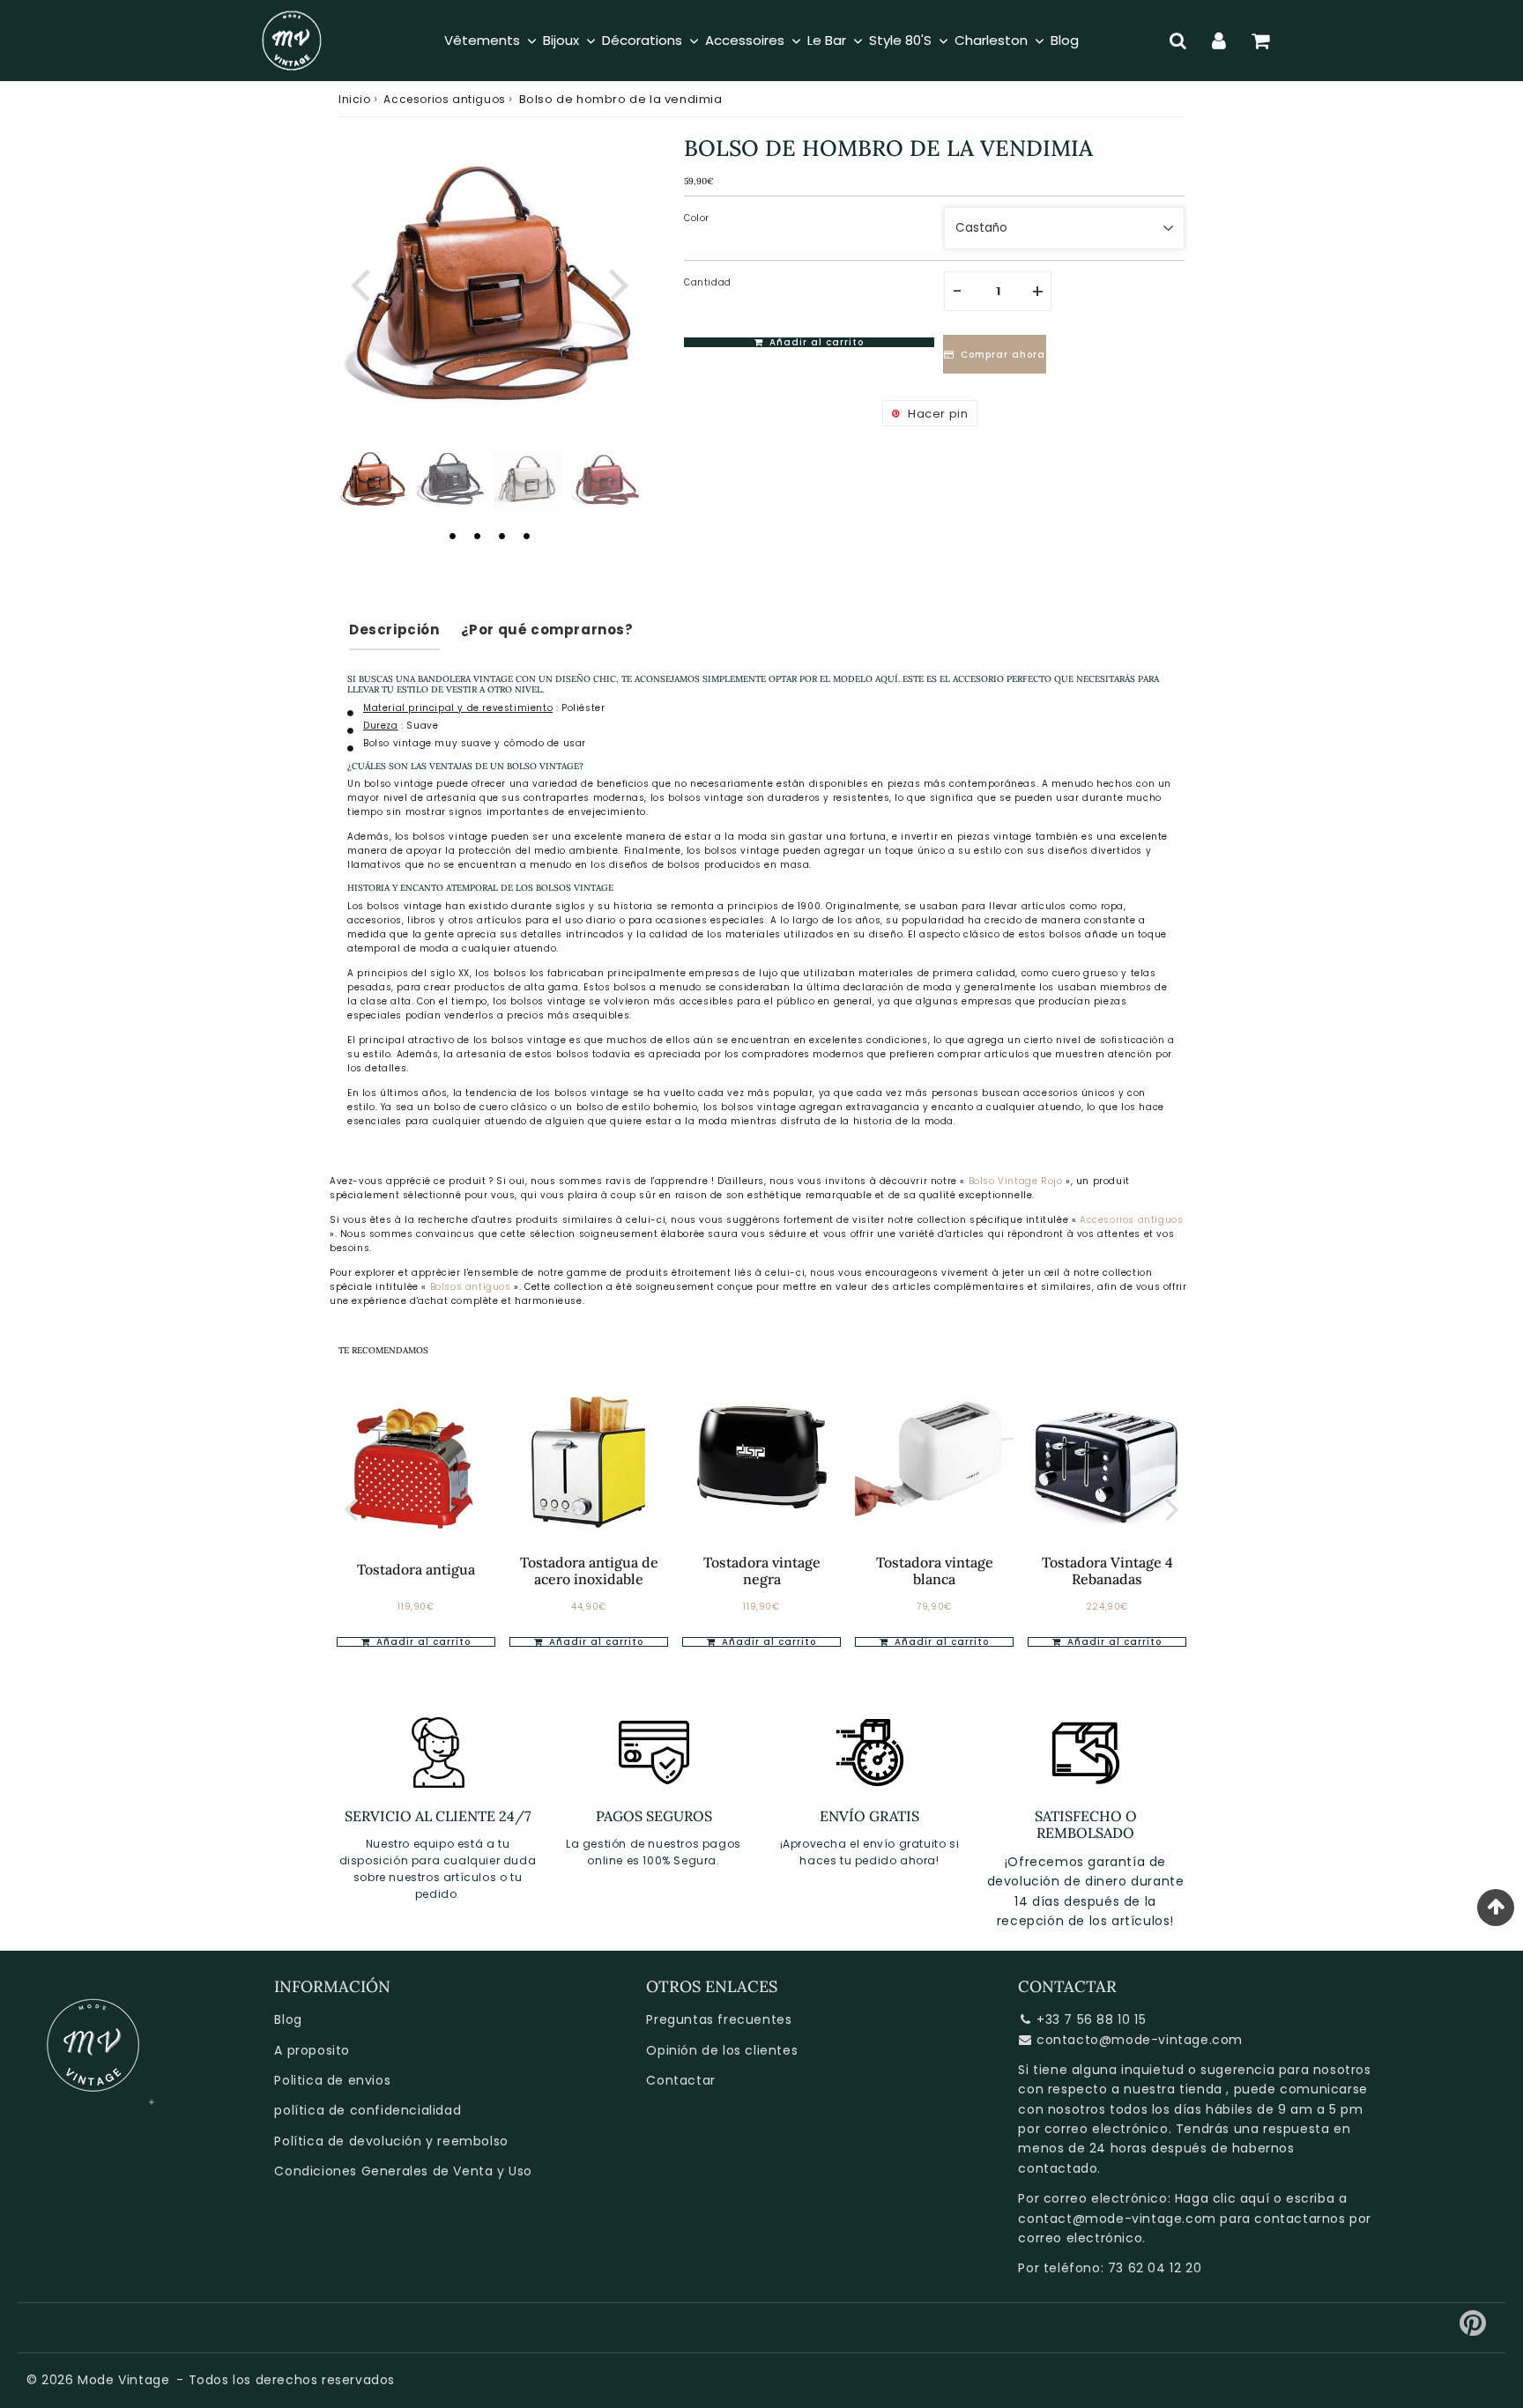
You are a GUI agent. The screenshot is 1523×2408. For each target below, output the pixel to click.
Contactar (680, 2080)
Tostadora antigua (416, 1569)
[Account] (1219, 41)
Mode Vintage (123, 2380)
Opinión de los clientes (722, 2050)
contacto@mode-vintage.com (1140, 2040)
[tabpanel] (373, 479)
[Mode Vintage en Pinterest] (1473, 2330)
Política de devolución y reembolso (391, 2141)
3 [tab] (501, 536)
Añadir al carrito (594, 1642)
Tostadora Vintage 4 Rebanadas (1107, 1571)
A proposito (312, 2050)
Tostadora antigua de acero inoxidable (589, 1571)
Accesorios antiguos (444, 99)
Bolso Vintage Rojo (1016, 1181)
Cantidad (708, 282)
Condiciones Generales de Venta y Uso (403, 2171)
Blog (288, 2019)
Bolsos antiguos (472, 1287)
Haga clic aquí (1222, 2198)
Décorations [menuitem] (642, 40)
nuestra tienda (1173, 2089)
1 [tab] (452, 536)
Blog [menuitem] (1065, 40)
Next (619, 282)
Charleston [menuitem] (991, 40)
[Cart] (1261, 41)
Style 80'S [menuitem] (900, 40)
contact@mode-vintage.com (1117, 2219)
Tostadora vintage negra (762, 1571)
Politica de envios (332, 2080)
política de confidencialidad (368, 2110)
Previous (360, 282)
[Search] (1178, 41)
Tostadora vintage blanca (935, 1571)
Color (697, 218)
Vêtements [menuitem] (482, 40)
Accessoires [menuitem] (745, 40)
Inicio (355, 99)
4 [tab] (526, 536)
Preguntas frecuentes (719, 2019)
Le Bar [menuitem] (827, 40)
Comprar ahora (1003, 355)
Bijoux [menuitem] (561, 40)
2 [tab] (477, 536)
